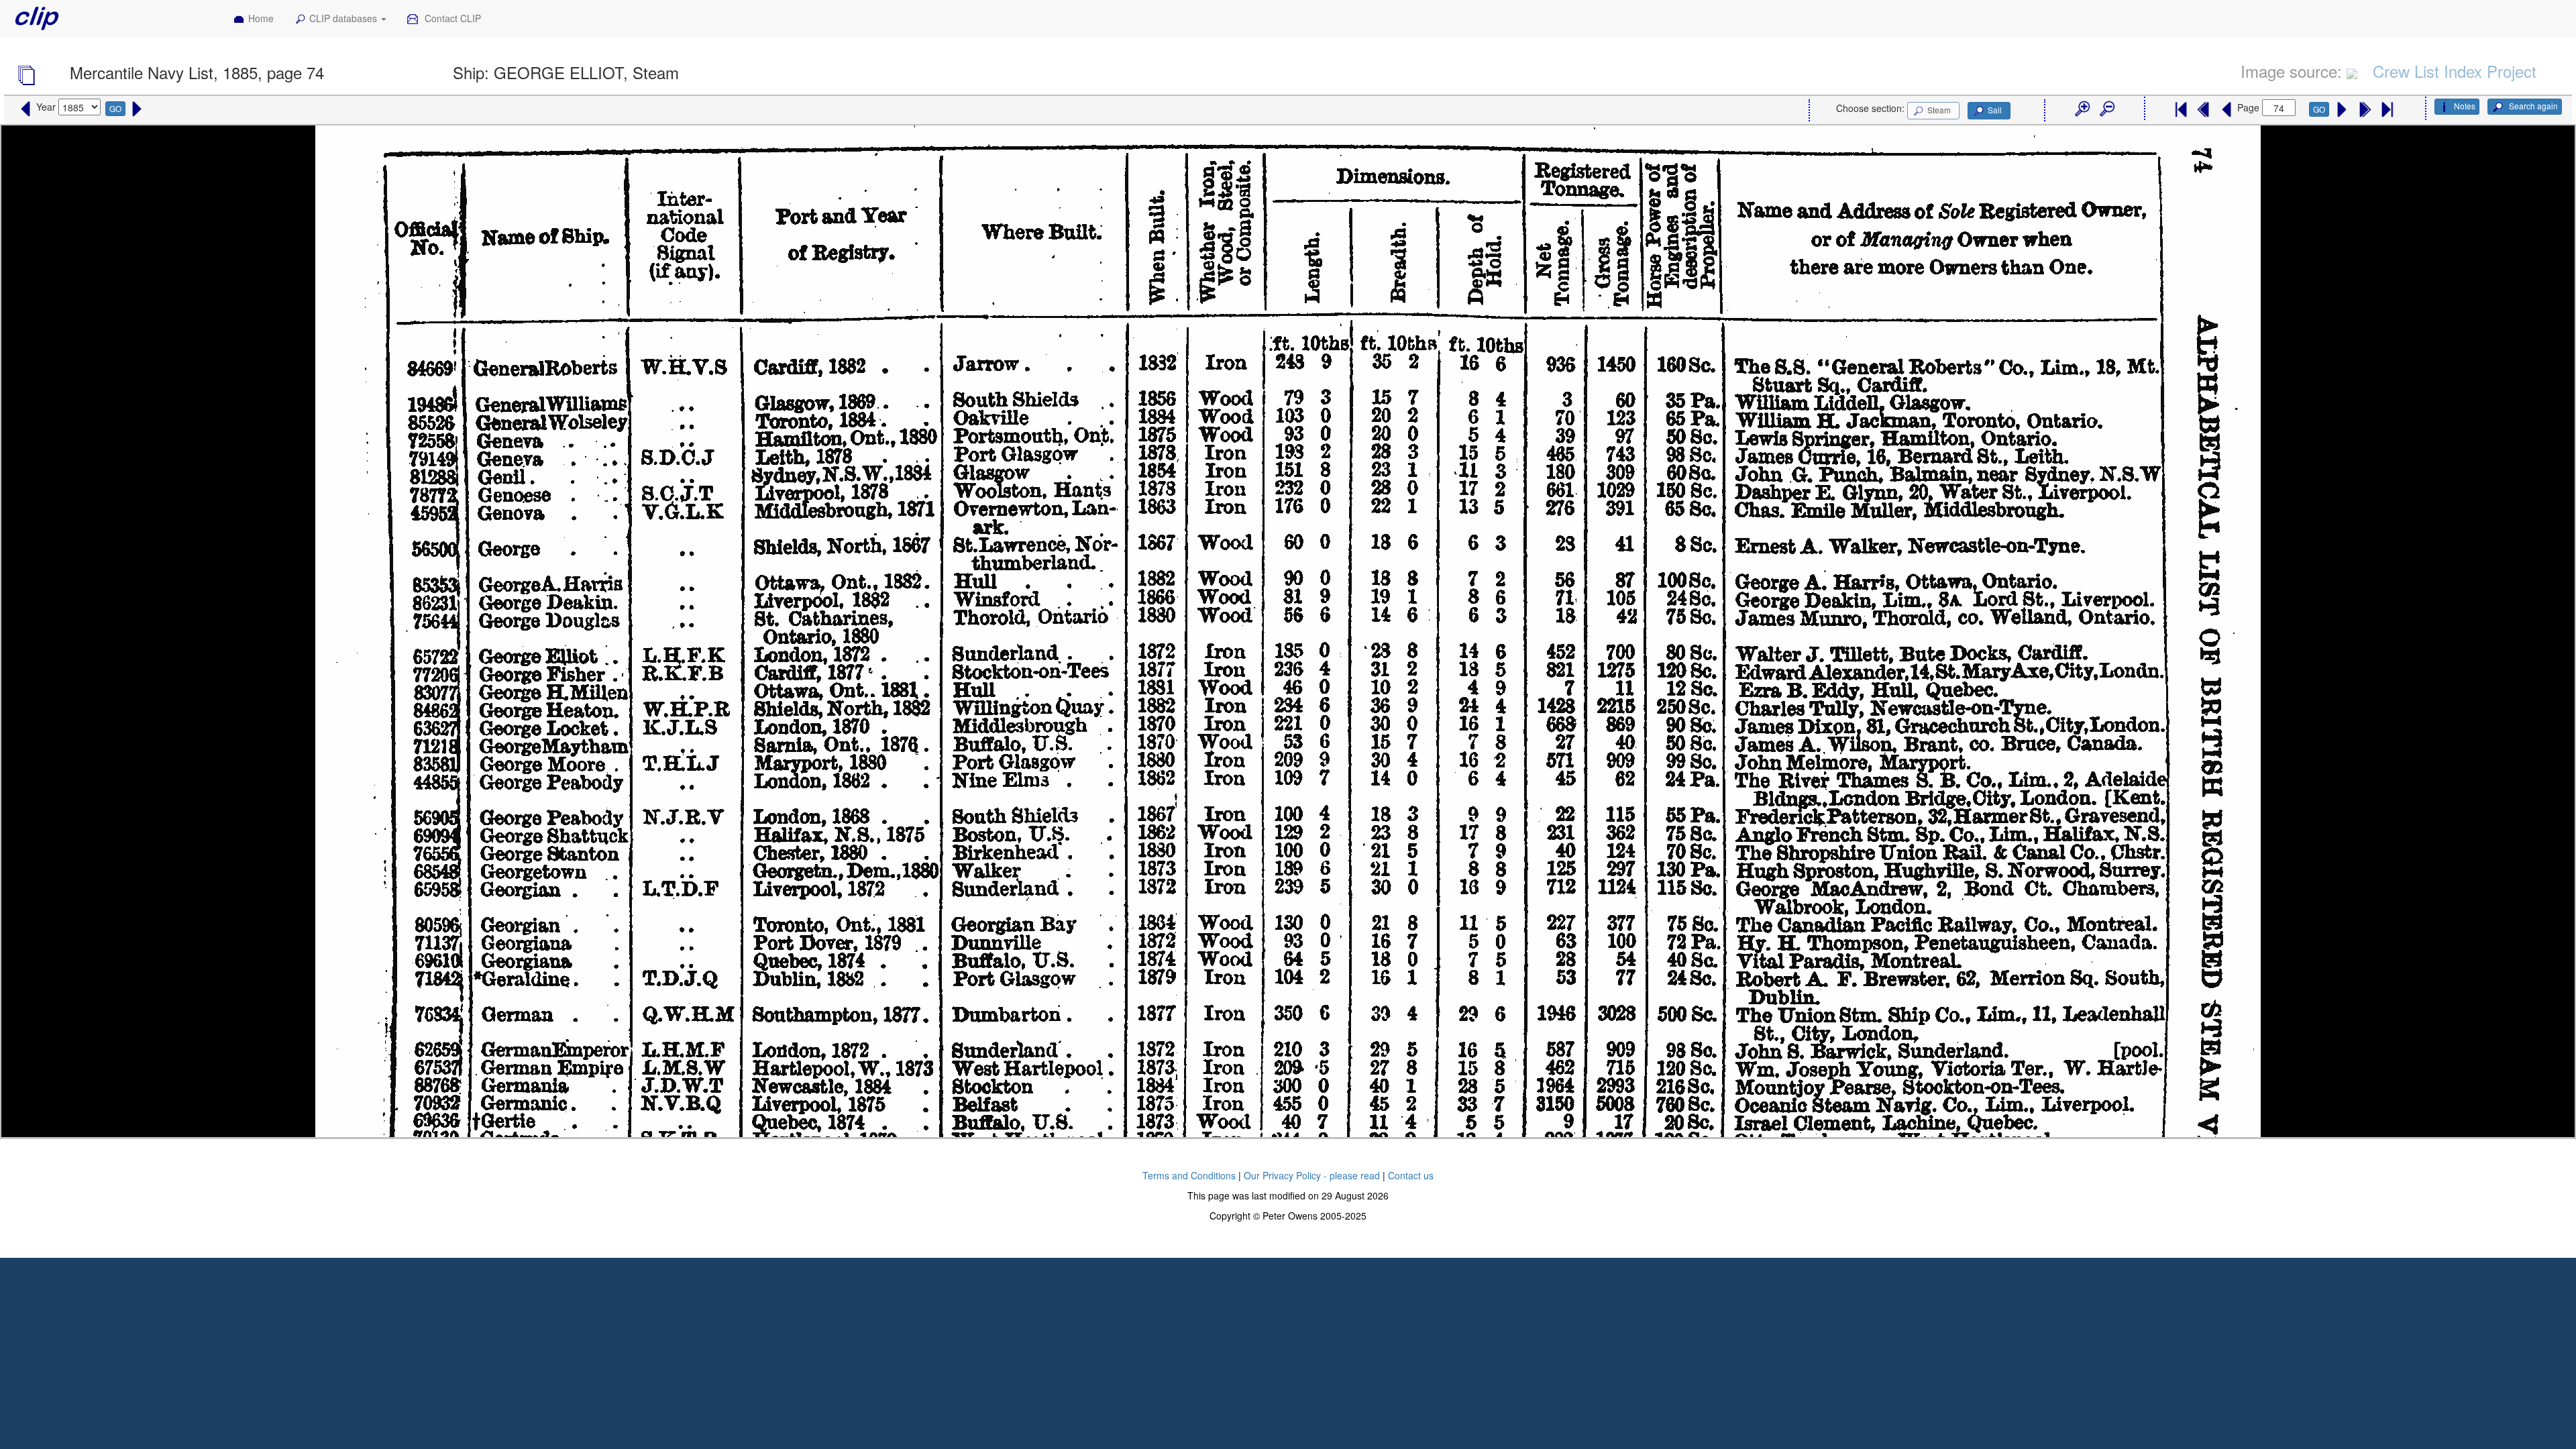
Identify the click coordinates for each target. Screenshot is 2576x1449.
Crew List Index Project (2455, 71)
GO (115, 108)
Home (261, 18)
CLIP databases (344, 18)
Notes (2465, 106)
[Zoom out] (2106, 109)
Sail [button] (1995, 110)
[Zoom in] (2082, 109)
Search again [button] (2532, 106)
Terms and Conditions (1189, 1175)
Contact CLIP (451, 18)
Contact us (1411, 1175)
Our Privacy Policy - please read (1312, 1175)
